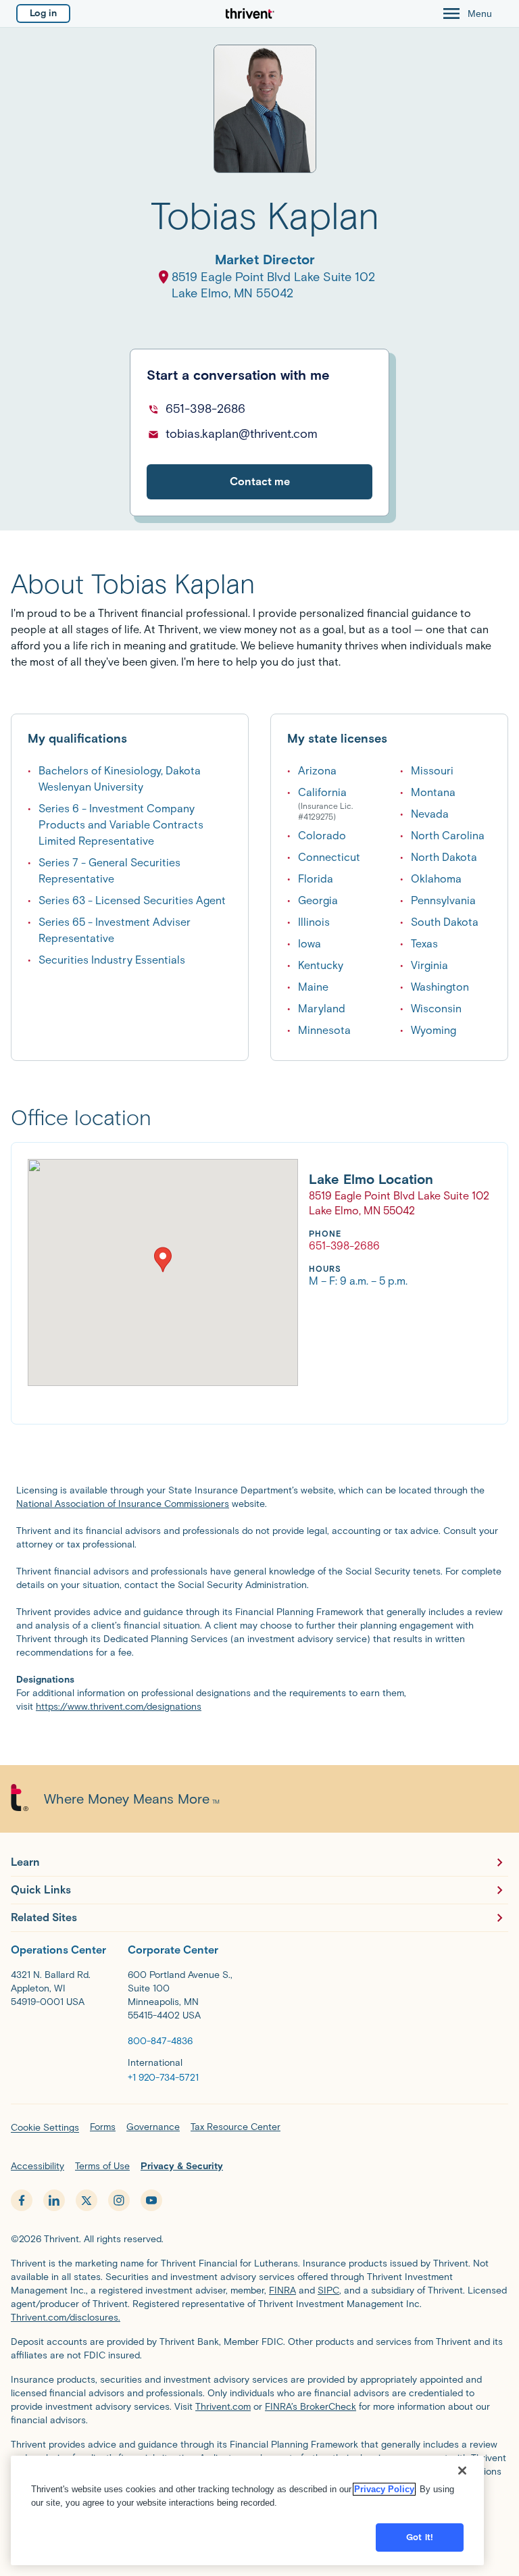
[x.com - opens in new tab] (86, 2200)
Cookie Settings (45, 2128)
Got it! (420, 2537)
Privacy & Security (182, 2166)
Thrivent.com (223, 2407)
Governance (153, 2127)
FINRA (282, 2290)
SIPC (328, 2290)
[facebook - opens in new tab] (22, 2200)
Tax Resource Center (236, 2127)
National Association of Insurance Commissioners (123, 1504)
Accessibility (38, 2166)
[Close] (462, 2471)
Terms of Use (102, 2166)
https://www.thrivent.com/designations (119, 1707)
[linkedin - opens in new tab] (54, 2200)
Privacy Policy (384, 2489)
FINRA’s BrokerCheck (311, 2407)
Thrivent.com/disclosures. (66, 2318)
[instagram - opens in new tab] (119, 2200)
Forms (103, 2127)
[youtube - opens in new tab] (151, 2200)
